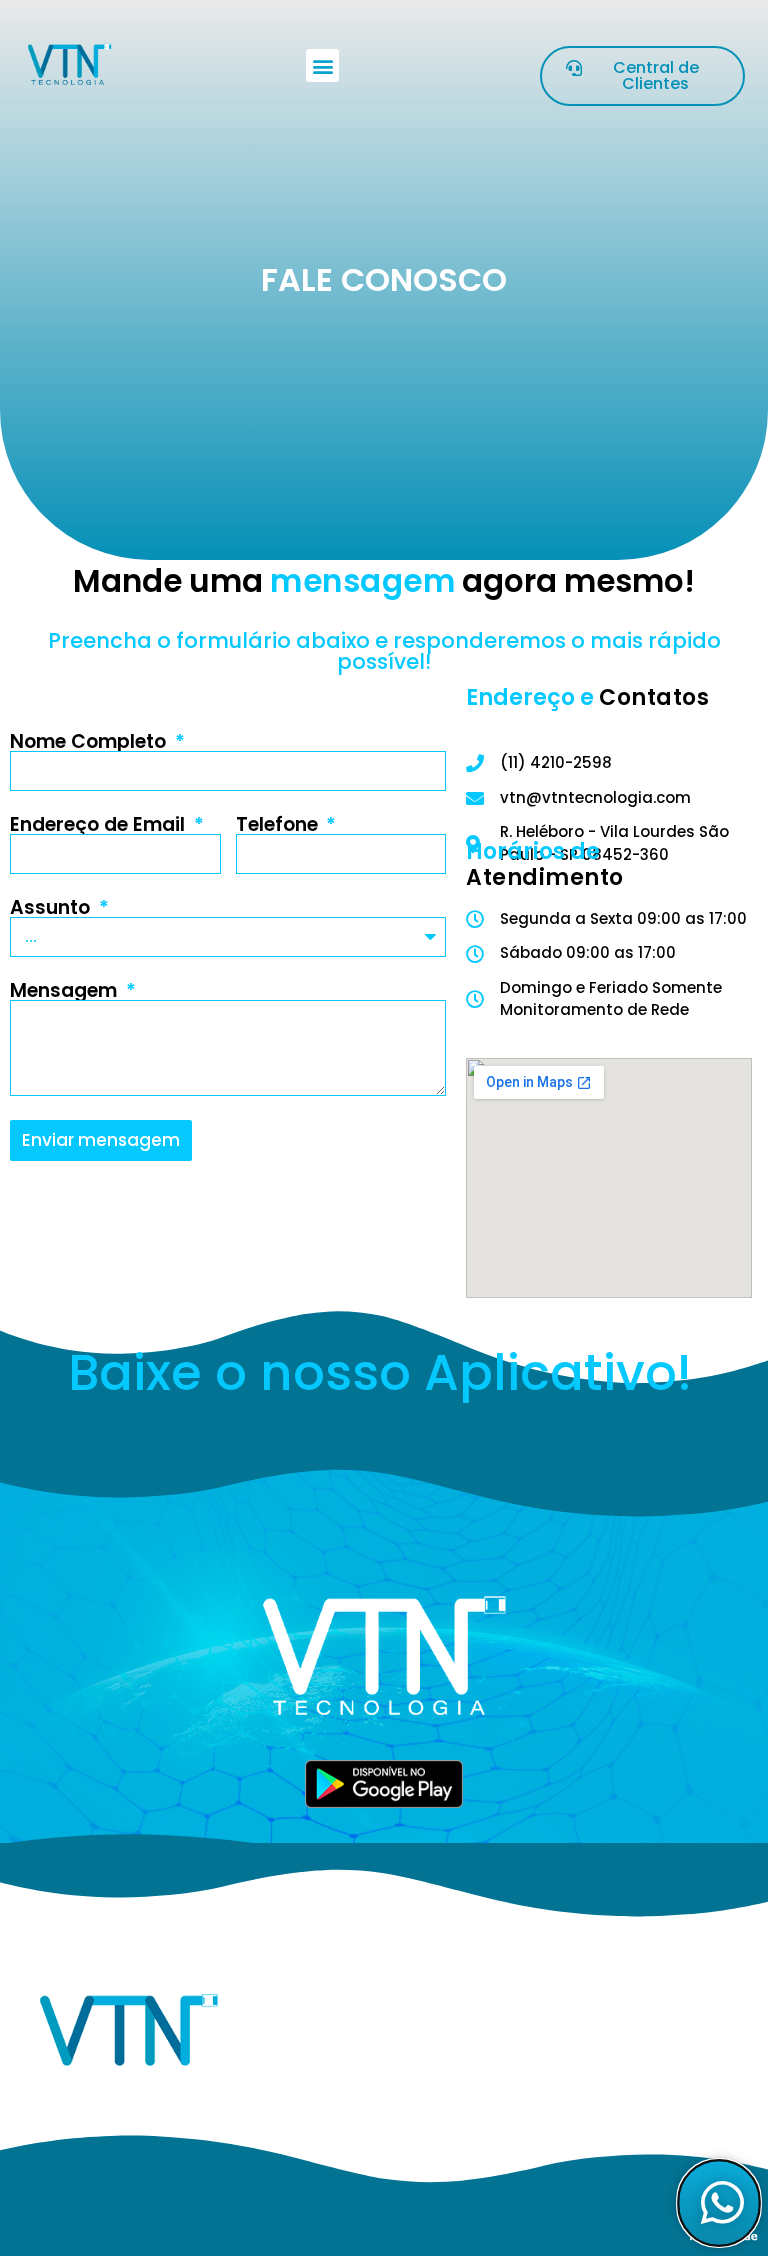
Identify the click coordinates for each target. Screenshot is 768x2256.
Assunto (52, 907)
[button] (322, 65)
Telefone (279, 824)
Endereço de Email (100, 824)
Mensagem (66, 990)
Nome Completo (90, 741)
